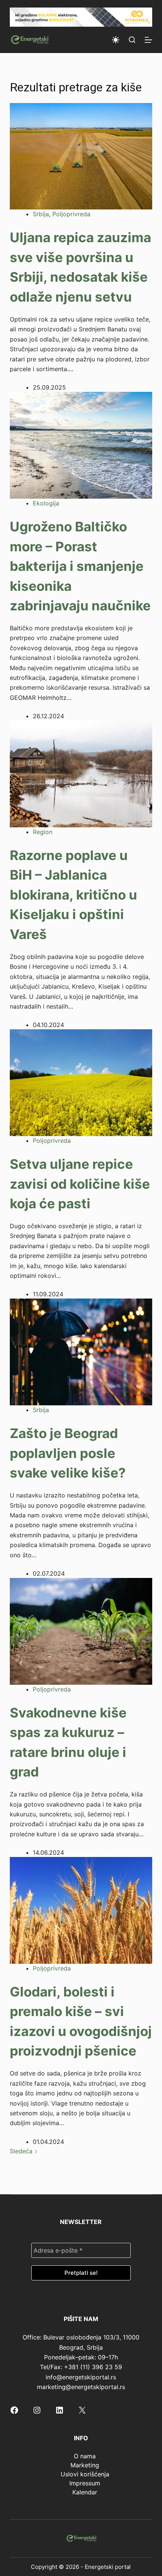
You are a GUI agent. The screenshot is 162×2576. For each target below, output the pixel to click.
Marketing (85, 2465)
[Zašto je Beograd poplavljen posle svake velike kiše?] (81, 1352)
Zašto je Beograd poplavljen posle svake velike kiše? (68, 1453)
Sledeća (22, 2151)
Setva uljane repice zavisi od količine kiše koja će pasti (80, 1184)
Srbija (41, 214)
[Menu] (148, 40)
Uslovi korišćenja (85, 2474)
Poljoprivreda (71, 214)
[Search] (132, 40)
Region (43, 832)
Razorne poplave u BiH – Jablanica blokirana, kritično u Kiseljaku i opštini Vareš (73, 895)
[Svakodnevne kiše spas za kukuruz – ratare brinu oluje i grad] (81, 1631)
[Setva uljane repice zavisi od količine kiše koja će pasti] (81, 1082)
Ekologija (46, 503)
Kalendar (85, 2492)
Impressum (85, 2483)
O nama (85, 2456)
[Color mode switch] (116, 40)
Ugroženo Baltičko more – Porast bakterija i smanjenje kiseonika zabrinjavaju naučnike (80, 566)
